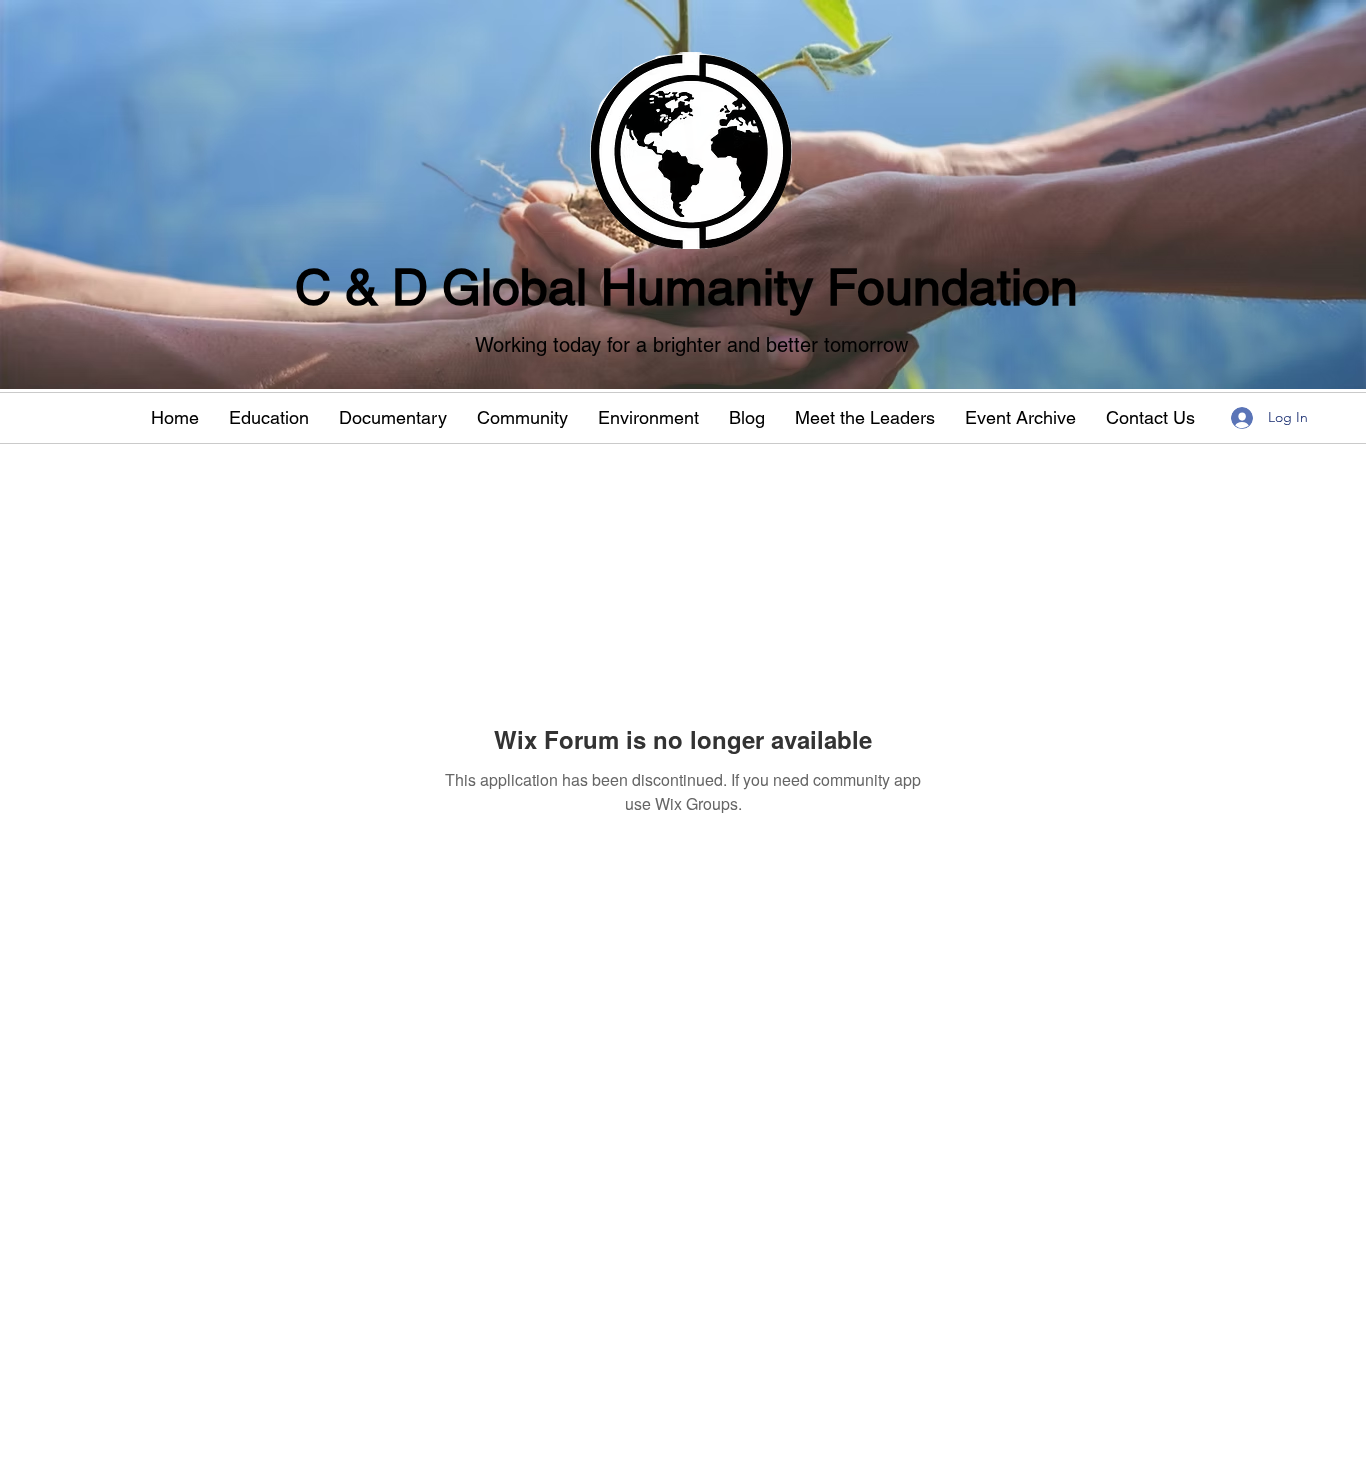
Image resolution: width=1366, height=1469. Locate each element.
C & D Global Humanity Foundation (686, 287)
